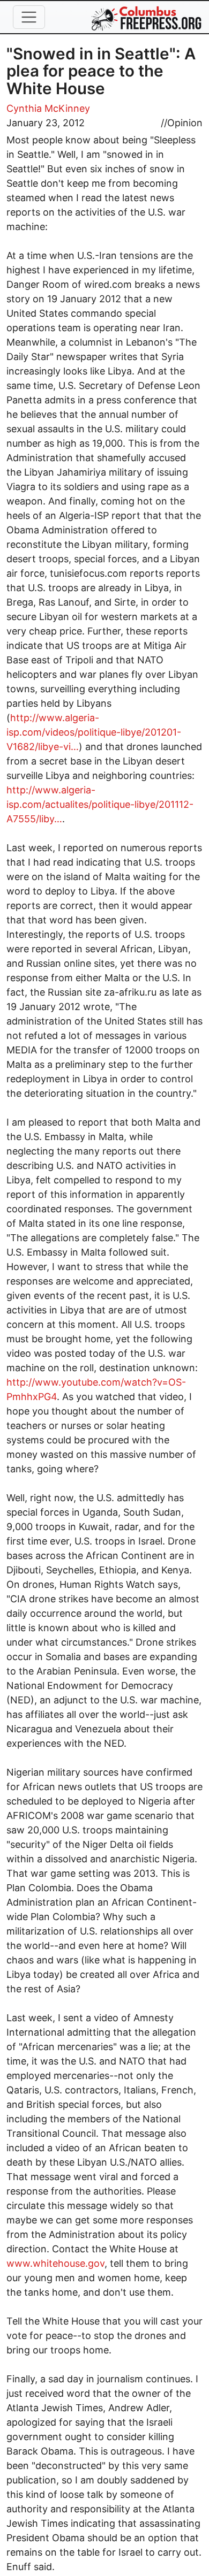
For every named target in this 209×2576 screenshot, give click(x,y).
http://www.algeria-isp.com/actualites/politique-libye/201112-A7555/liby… (100, 804)
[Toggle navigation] (29, 17)
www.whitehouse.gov (55, 2263)
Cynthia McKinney (48, 108)
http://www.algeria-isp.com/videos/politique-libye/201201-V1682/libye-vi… (94, 732)
